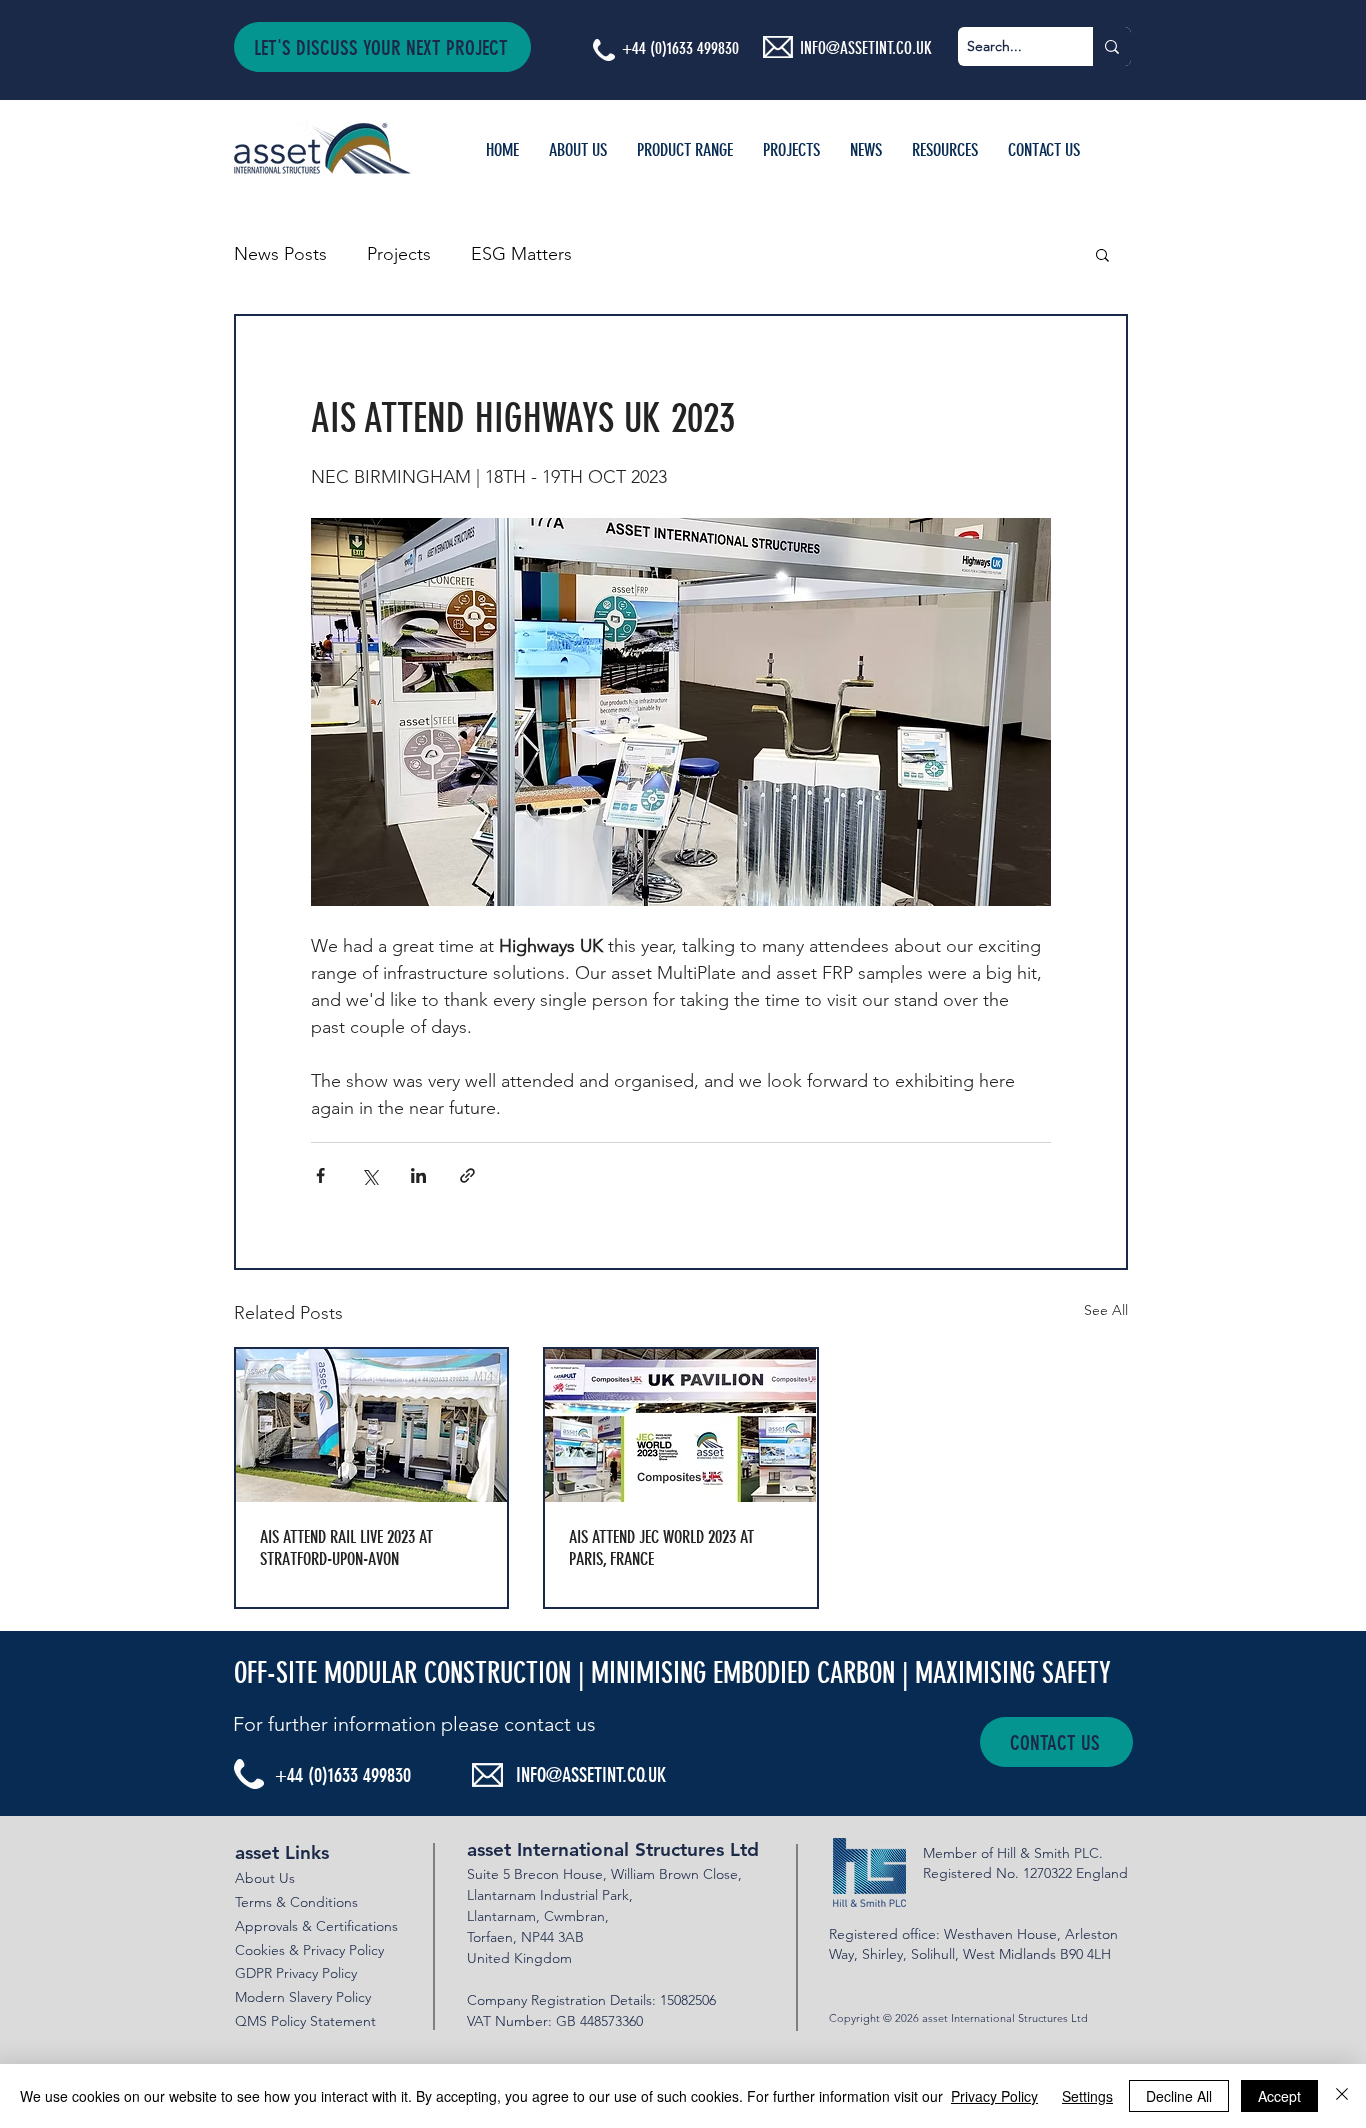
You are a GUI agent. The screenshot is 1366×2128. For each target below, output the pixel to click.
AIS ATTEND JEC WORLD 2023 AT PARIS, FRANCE (661, 1548)
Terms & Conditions (296, 1902)
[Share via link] (467, 1175)
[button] (382, 47)
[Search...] (1112, 46)
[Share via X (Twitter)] (369, 1175)
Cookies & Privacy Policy (309, 1950)
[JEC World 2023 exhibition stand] (680, 1425)
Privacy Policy (994, 2096)
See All (1106, 1310)
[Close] (1342, 2096)
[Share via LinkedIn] (418, 1175)
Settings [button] (1087, 2096)
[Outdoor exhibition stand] (371, 1425)
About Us (265, 1878)
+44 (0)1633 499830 (680, 48)
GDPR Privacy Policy (296, 1973)
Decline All (1179, 2096)
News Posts (280, 254)
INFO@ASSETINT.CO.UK (591, 1775)
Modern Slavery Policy (303, 1997)
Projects (399, 254)
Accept (1279, 2096)
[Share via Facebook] (320, 1175)
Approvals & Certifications (316, 1926)
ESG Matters (521, 254)
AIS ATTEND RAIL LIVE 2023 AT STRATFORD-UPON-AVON (346, 1548)
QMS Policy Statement (305, 2021)
